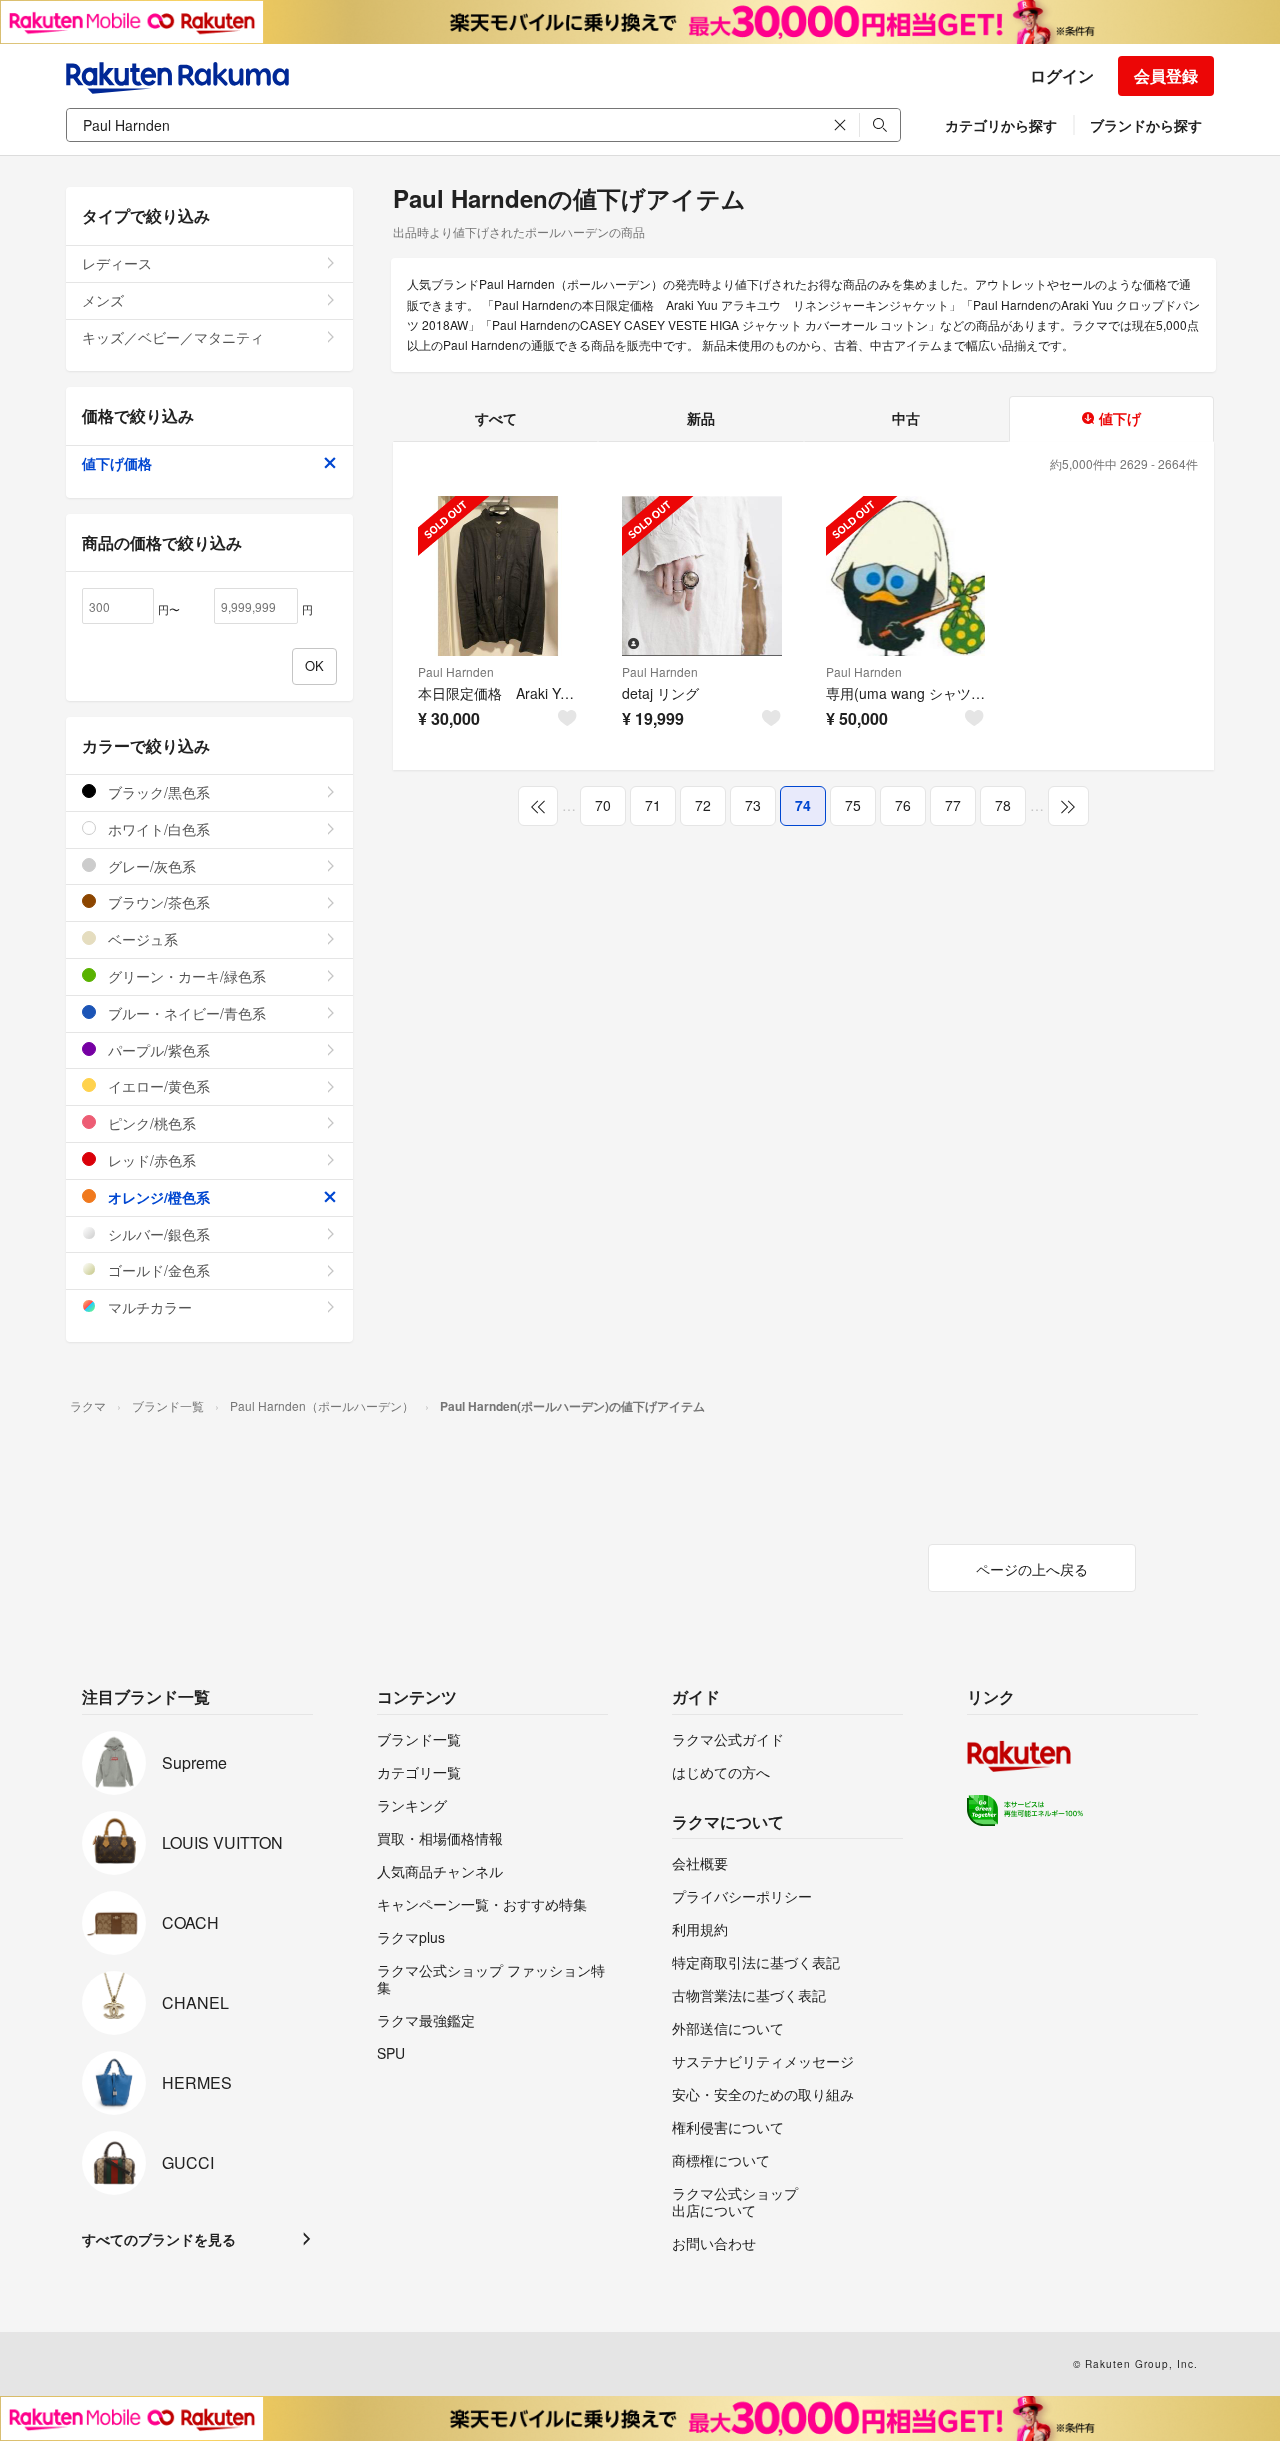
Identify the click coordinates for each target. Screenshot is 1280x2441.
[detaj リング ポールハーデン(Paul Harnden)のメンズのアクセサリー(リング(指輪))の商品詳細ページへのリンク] (702, 576)
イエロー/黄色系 (157, 1086)
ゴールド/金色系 (157, 1270)
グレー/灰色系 (150, 866)
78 (1003, 805)
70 (603, 805)
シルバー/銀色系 (157, 1234)
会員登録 (1166, 75)
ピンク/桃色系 (150, 1123)
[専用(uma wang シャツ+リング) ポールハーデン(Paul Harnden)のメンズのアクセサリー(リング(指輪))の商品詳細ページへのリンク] (906, 576)
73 (753, 805)
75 (853, 805)
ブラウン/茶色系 (157, 902)
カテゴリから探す (1001, 125)
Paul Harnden (456, 671)
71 (653, 805)
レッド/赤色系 (150, 1160)
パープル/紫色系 (157, 1050)
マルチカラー (148, 1307)
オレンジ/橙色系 (157, 1197)
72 (703, 805)
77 (953, 805)
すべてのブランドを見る (159, 2239)
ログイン (1062, 75)
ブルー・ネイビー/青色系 (185, 1013)
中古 (906, 418)
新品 (701, 418)
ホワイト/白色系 (157, 829)
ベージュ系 (141, 939)
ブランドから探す (1146, 125)
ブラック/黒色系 (157, 792)
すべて (496, 418)
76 (903, 805)
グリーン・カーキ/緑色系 (185, 976)
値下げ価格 (117, 463)
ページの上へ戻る (1032, 1569)
